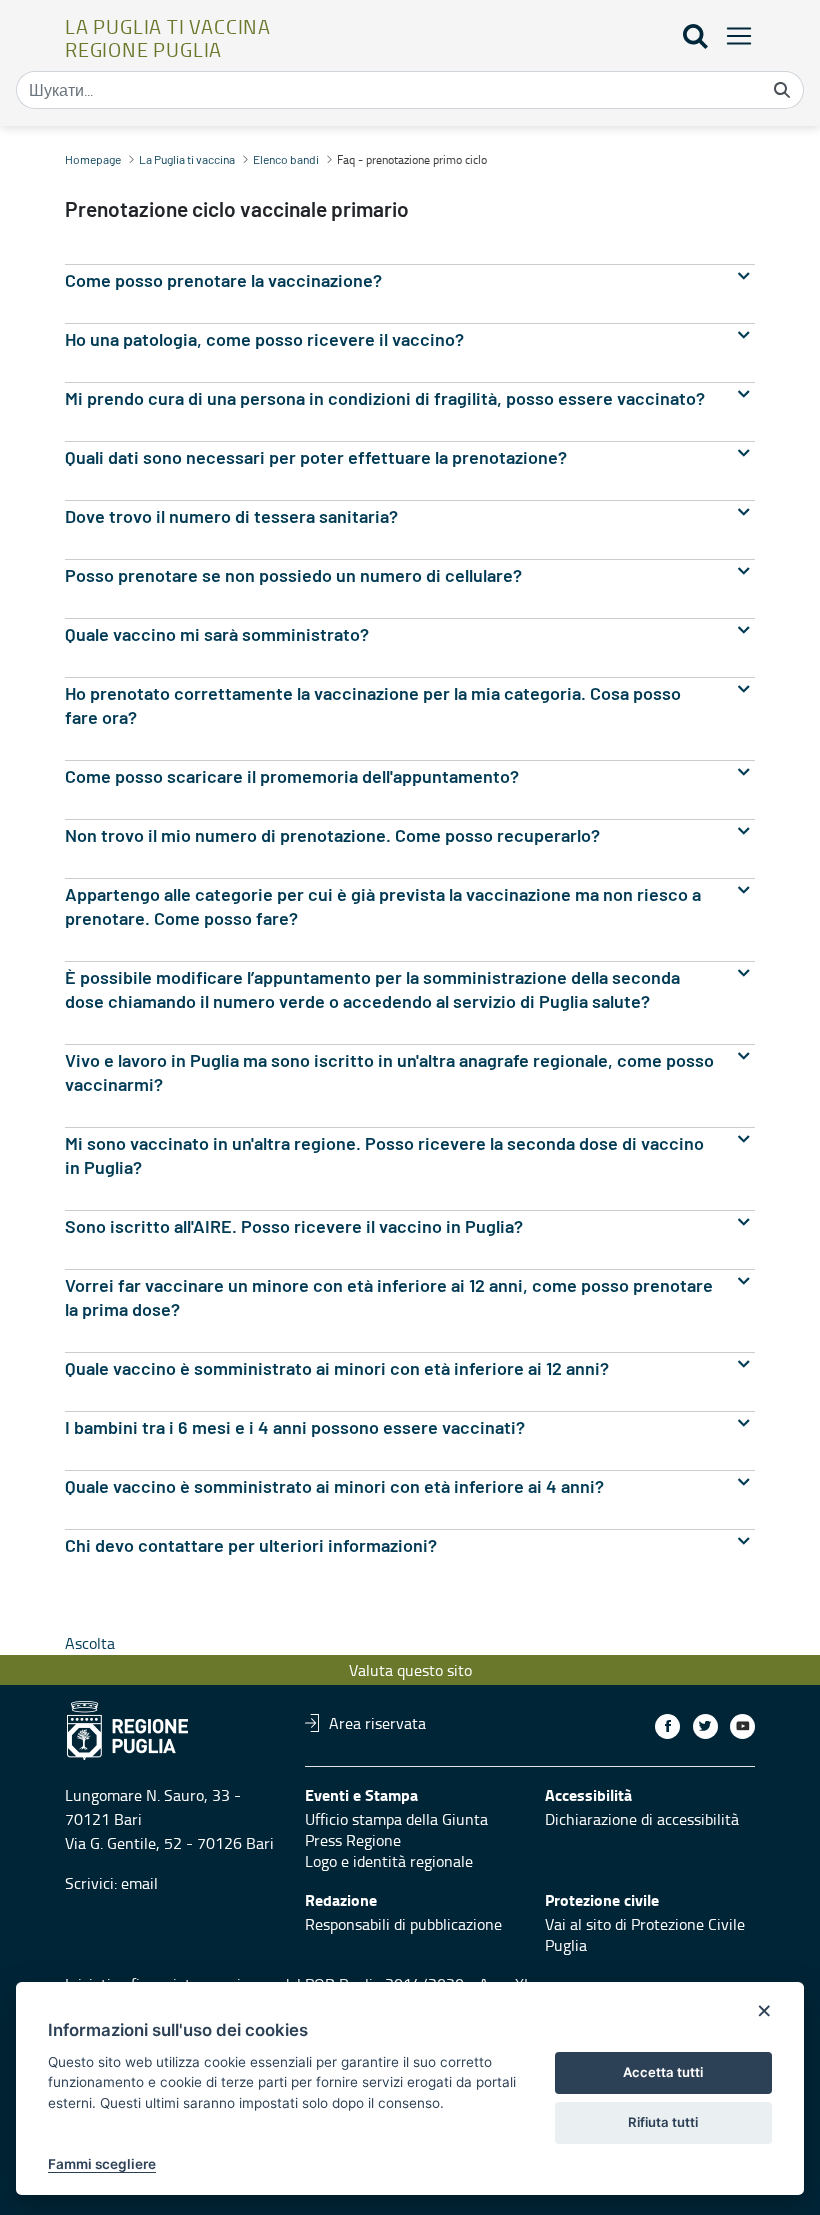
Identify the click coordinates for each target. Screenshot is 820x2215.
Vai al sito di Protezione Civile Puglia (645, 1934)
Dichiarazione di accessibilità (642, 1819)
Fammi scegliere (102, 2164)
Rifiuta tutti (663, 2122)
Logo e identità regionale (389, 1861)
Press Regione (353, 1840)
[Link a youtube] (742, 1726)
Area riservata (377, 1723)
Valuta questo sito (410, 1670)
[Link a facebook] (667, 1726)
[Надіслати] (782, 90)
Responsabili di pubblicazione (403, 1924)
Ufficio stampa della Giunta (396, 1819)
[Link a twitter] (705, 1726)
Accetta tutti (663, 2072)
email (139, 1883)
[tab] (410, 281)
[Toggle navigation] (733, 35)
